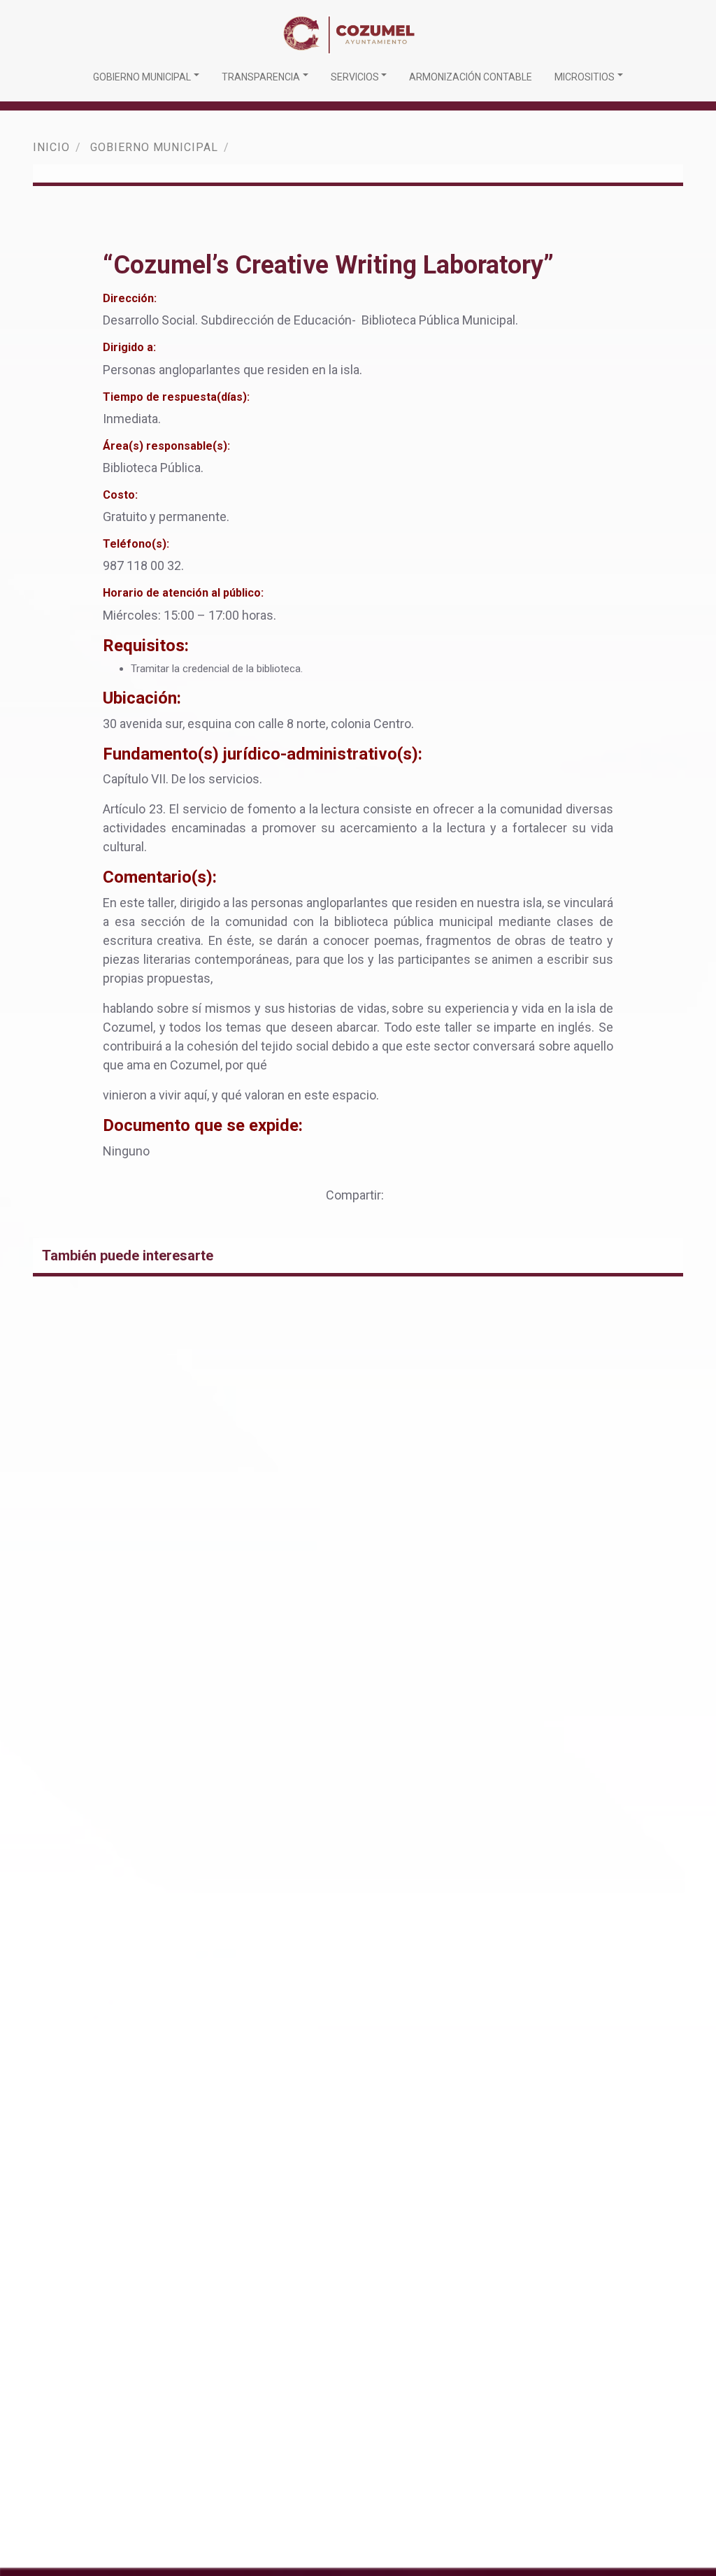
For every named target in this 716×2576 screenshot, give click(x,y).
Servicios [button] (355, 77)
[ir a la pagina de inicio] (352, 33)
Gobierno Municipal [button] (142, 77)
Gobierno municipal (154, 147)
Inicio (51, 147)
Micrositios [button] (585, 77)
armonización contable (471, 77)
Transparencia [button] (261, 77)
